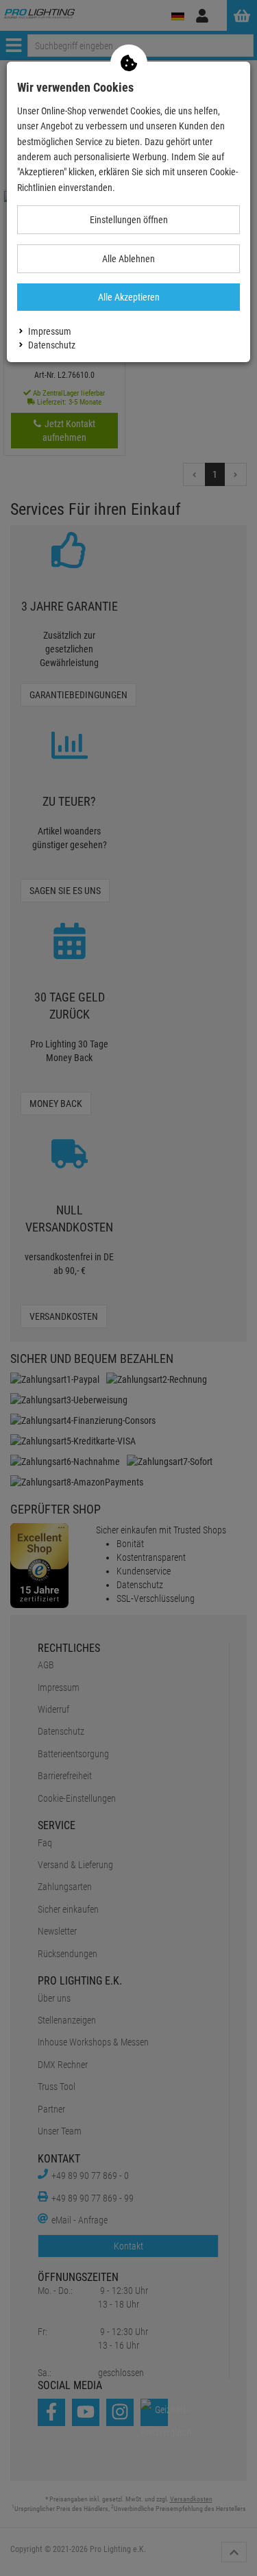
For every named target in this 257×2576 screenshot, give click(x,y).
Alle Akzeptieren (129, 297)
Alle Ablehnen (128, 259)
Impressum (50, 331)
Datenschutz (52, 345)
